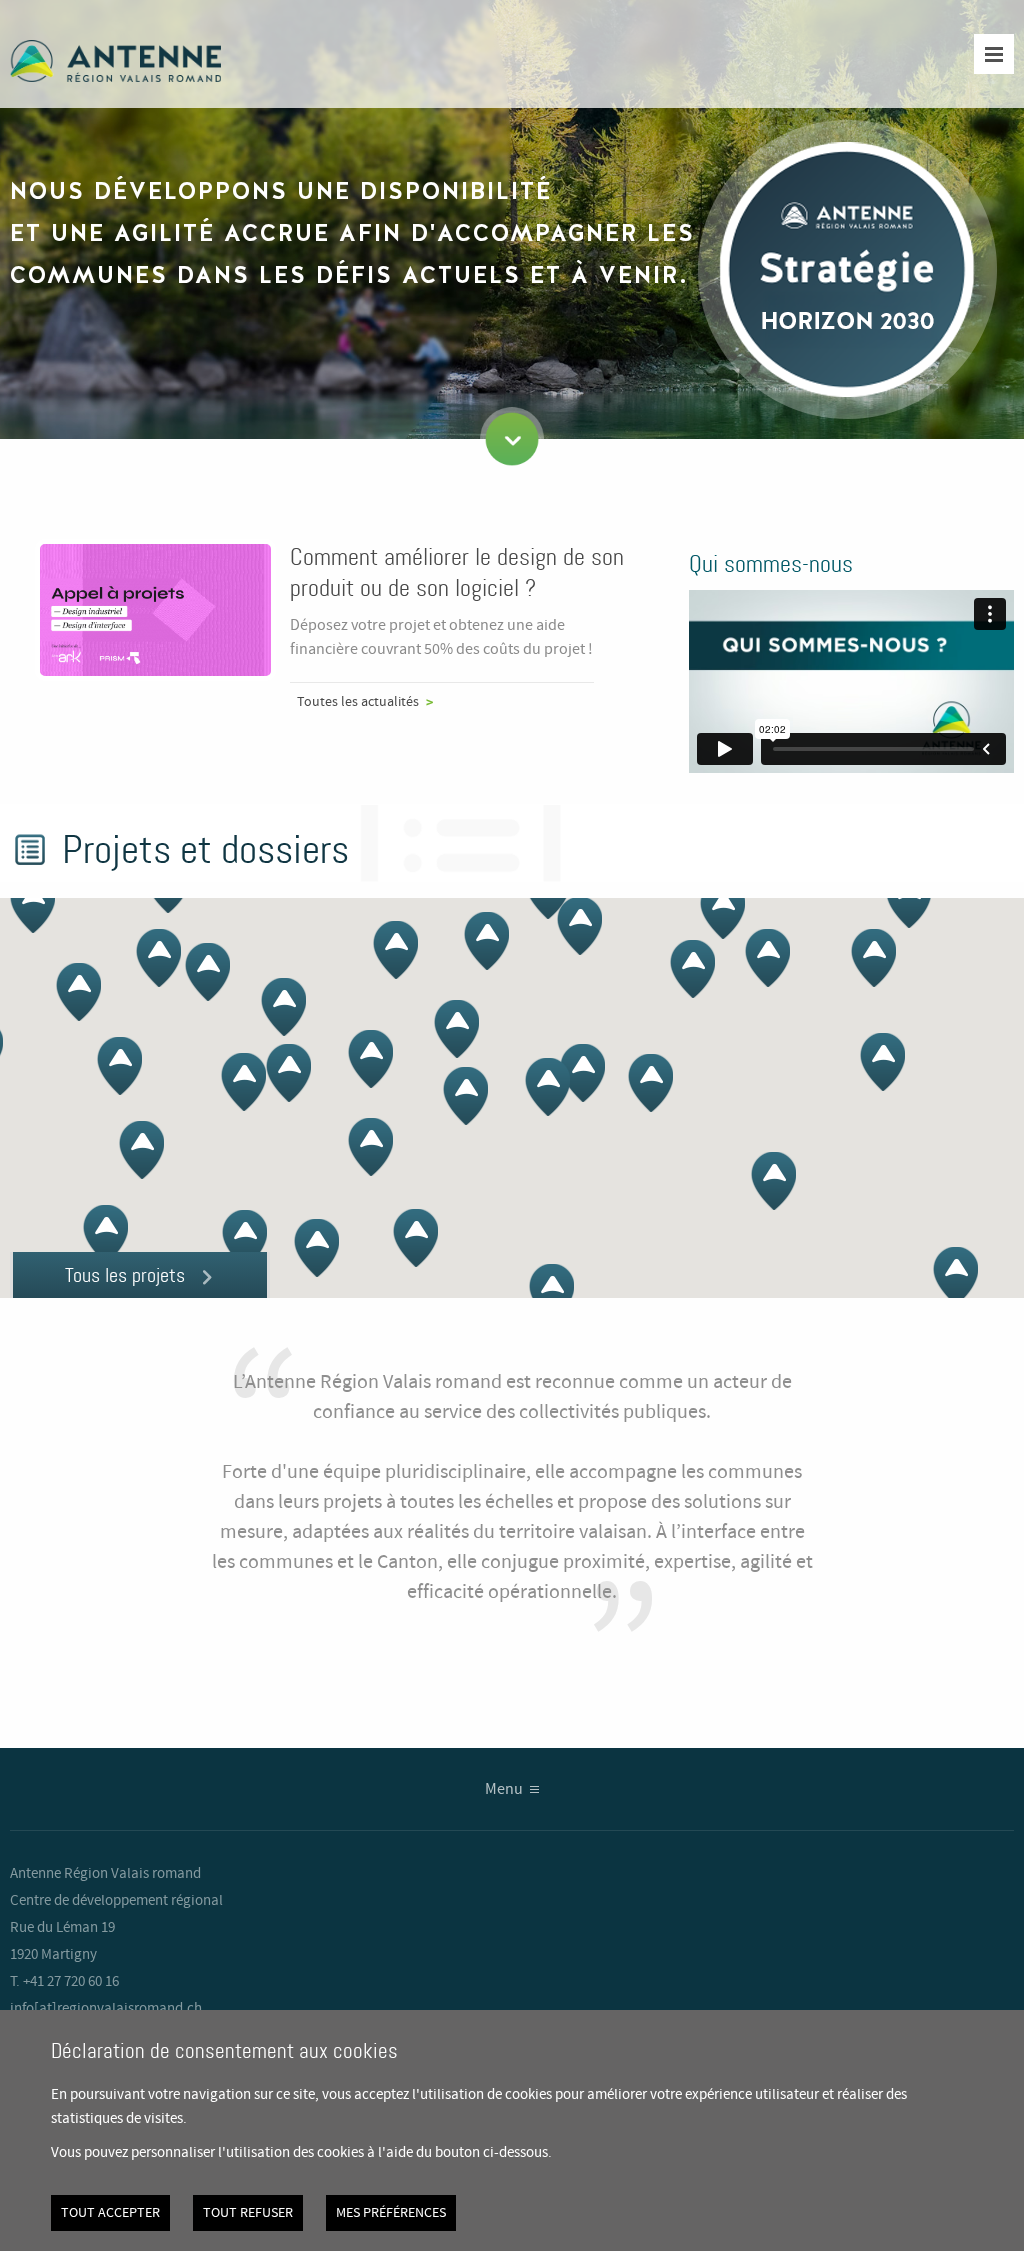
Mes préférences (391, 2213)
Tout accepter (110, 2213)
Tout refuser (248, 2213)
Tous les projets (125, 1275)
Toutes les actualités (358, 702)
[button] (908, 899)
